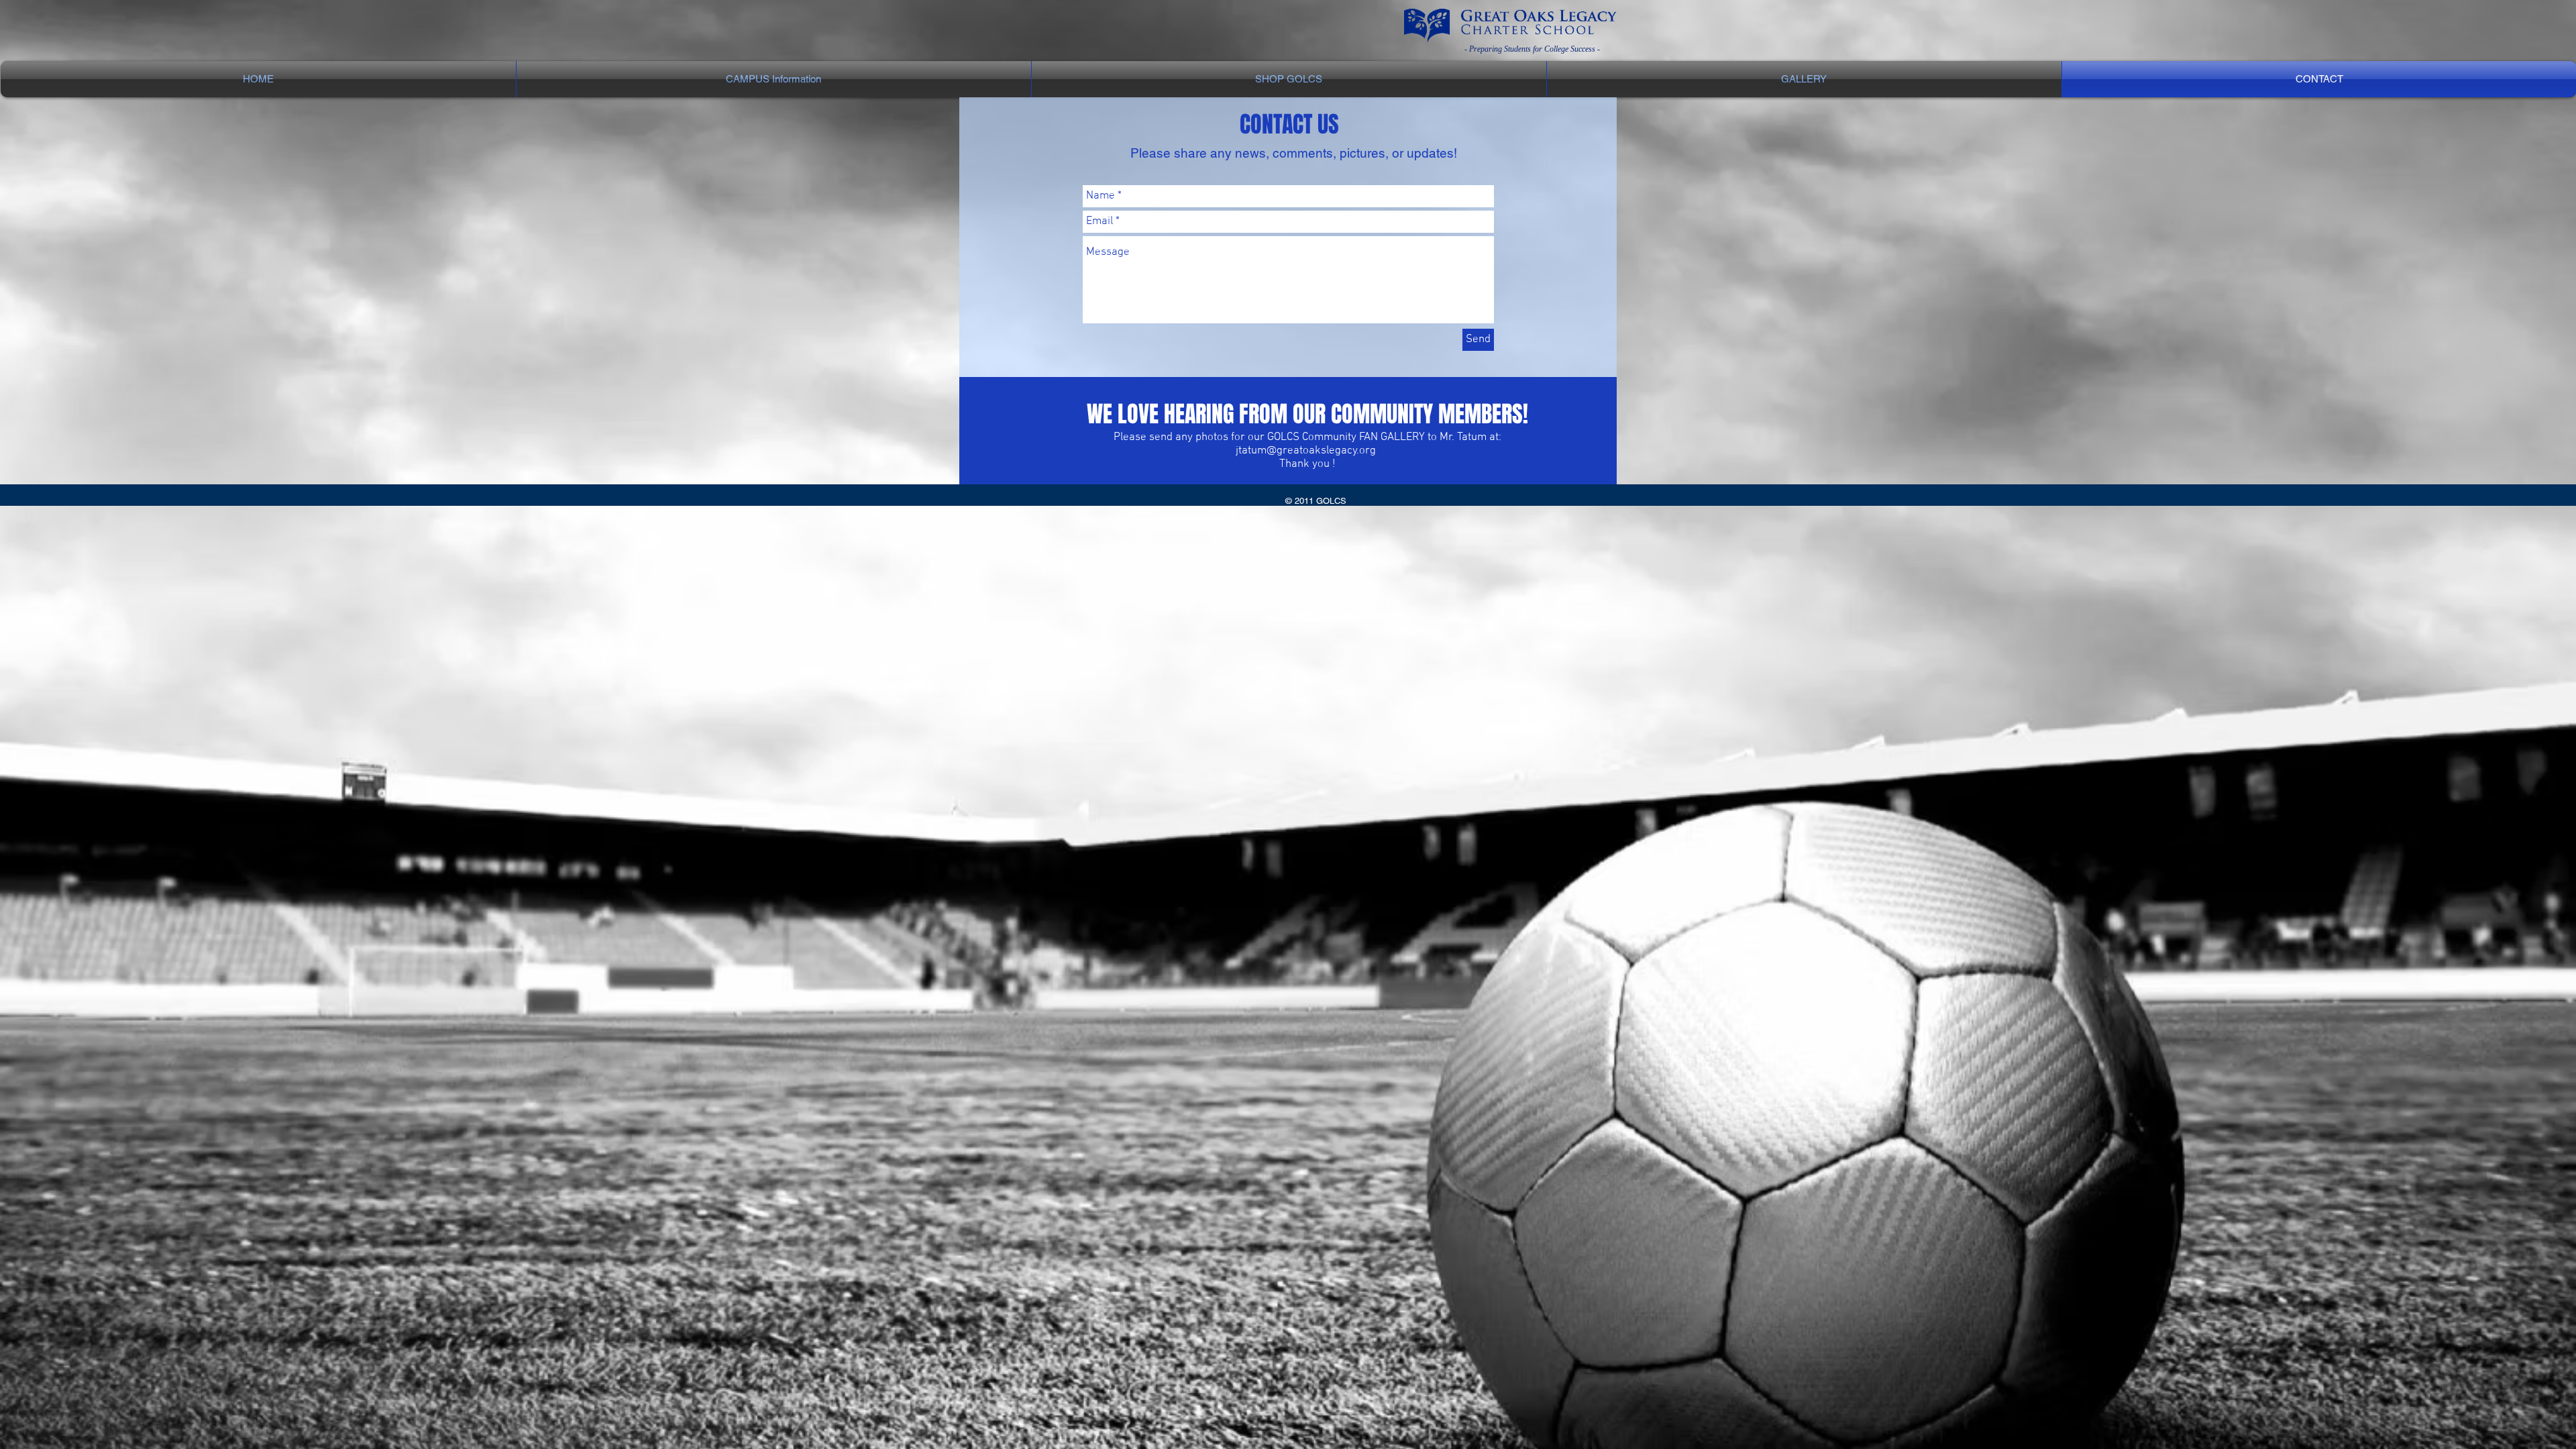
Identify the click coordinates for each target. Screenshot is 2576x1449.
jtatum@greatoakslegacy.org (1306, 451)
